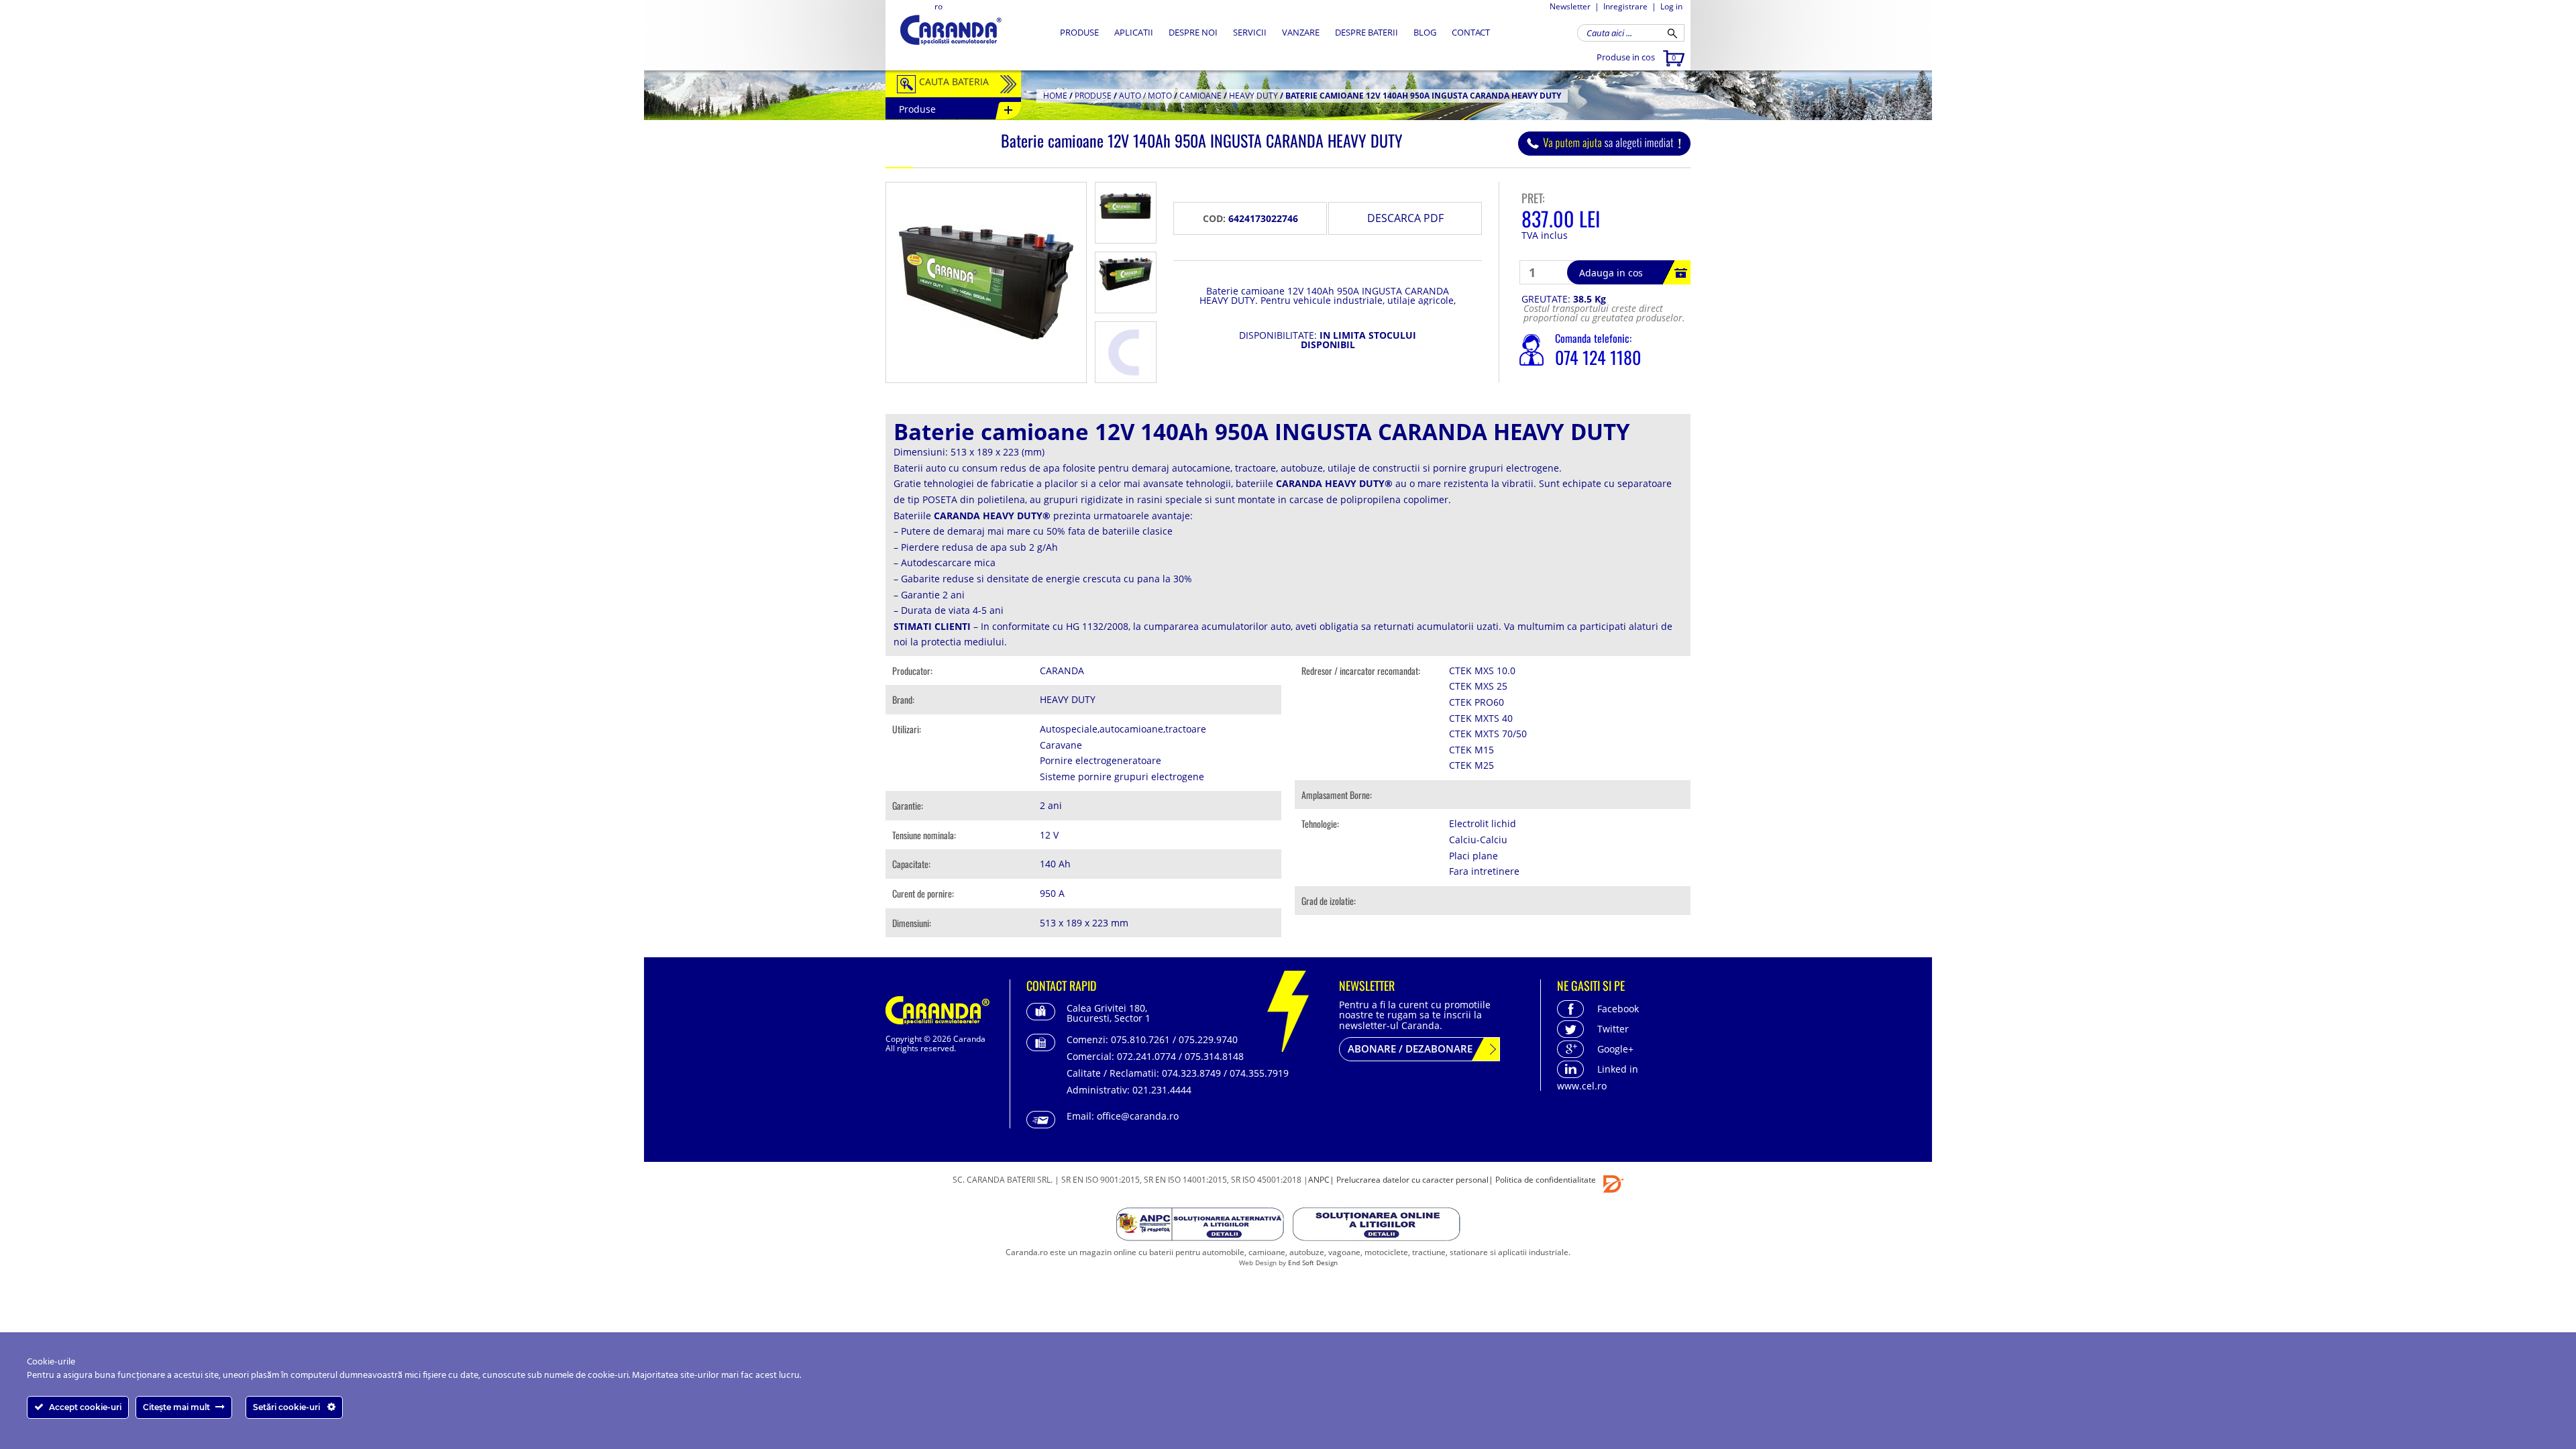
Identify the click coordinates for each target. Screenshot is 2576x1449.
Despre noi (1193, 32)
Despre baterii (1366, 32)
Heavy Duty (1253, 96)
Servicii (1250, 32)
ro (938, 6)
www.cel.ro (1582, 1086)
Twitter (1613, 1029)
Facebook (1618, 1009)
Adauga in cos (1611, 273)
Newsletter (1570, 6)
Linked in (1618, 1069)
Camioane (1200, 96)
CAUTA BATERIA (954, 82)
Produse (1079, 32)
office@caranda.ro (1138, 1116)
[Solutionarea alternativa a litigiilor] (1201, 1227)
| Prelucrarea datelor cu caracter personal (1409, 1180)
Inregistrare (1625, 6)
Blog (1425, 32)
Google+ (1615, 1049)
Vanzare (1301, 32)
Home (1055, 96)
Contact (1471, 32)
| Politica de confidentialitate (1542, 1180)
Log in (1671, 6)
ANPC (1319, 1180)
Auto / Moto (1145, 96)
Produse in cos (1636, 57)
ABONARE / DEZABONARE (1410, 1049)
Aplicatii (1134, 32)
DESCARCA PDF (1405, 218)
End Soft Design (1313, 1263)
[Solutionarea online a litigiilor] (1377, 1227)
